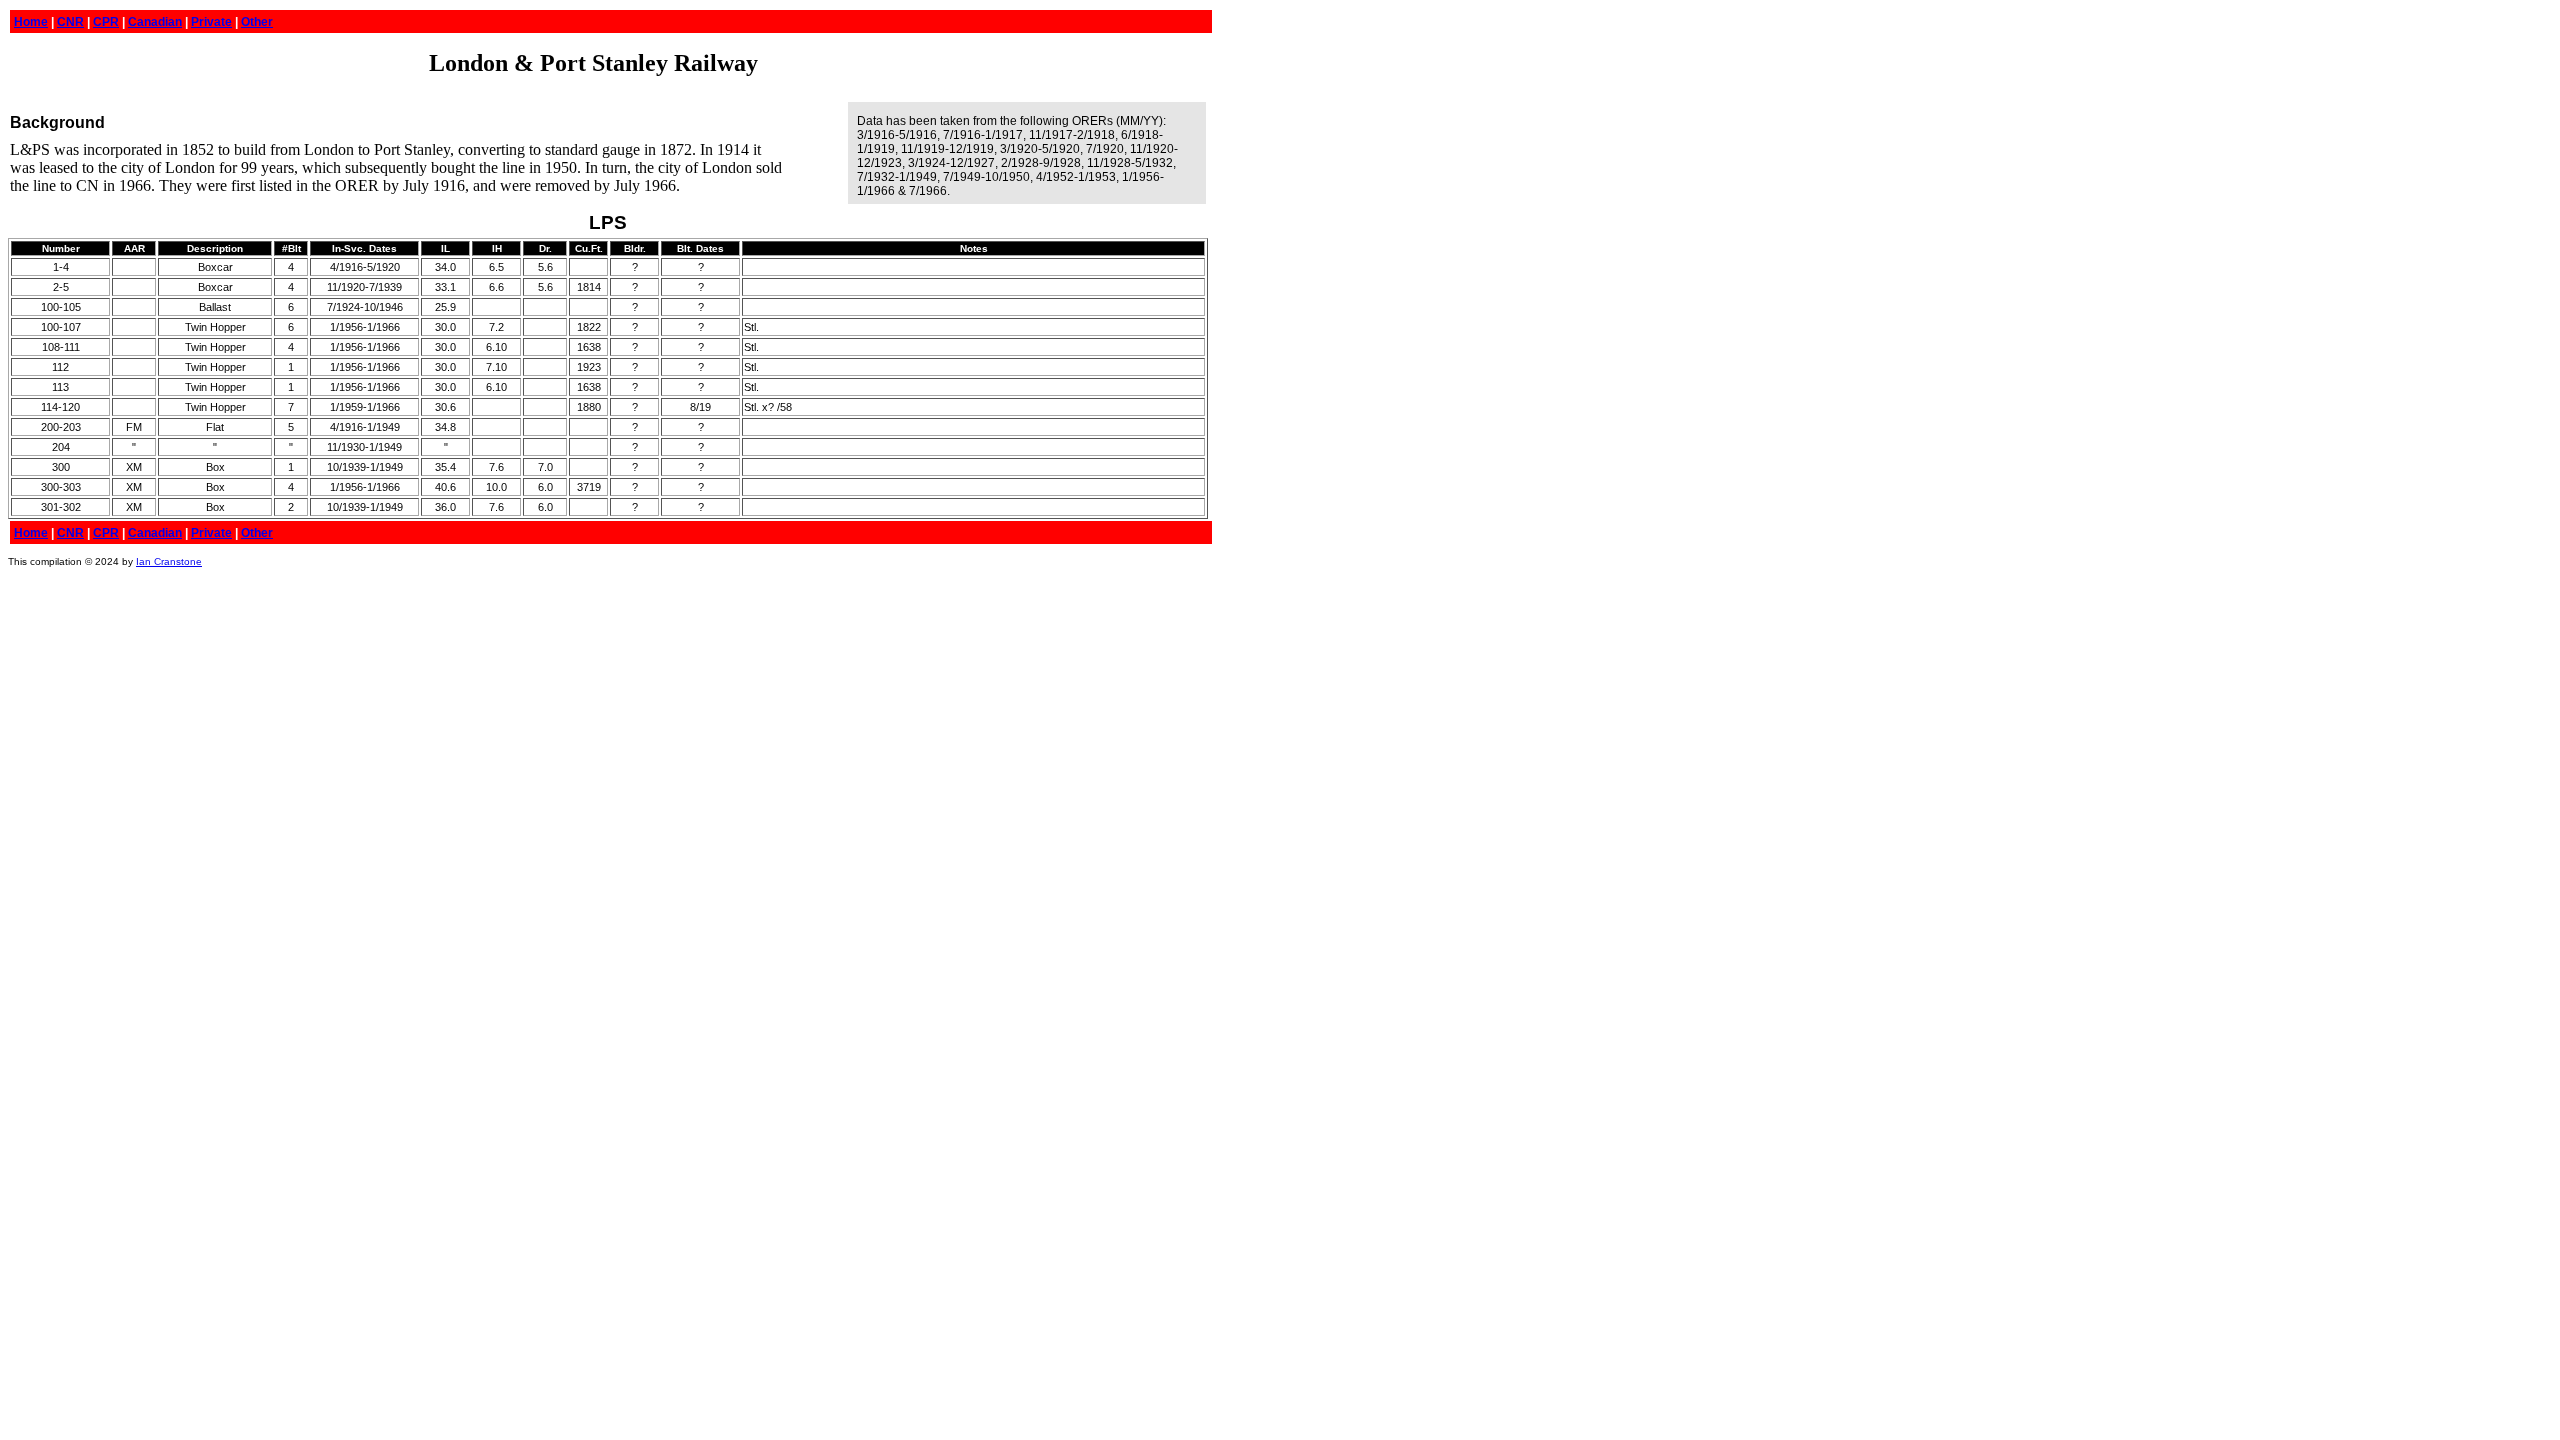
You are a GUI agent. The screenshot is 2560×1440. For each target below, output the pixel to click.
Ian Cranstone (169, 561)
